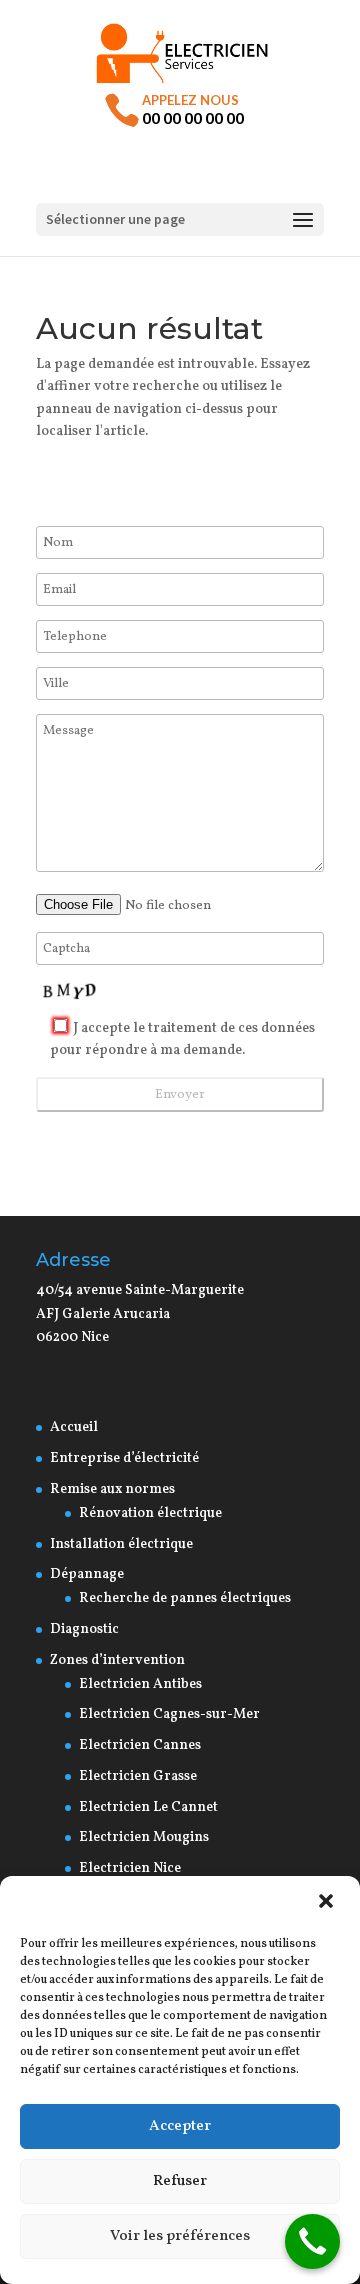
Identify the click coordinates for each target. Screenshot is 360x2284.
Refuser (180, 2181)
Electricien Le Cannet (148, 1807)
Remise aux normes (112, 1489)
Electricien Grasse (138, 1776)
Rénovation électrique (152, 1513)
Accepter (180, 2126)
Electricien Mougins (144, 1837)
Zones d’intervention (117, 1660)
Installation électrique (121, 1544)
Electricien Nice (130, 1868)
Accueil (74, 1427)
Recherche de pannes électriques (185, 1598)
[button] (328, 1903)
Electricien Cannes (140, 1745)
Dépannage (87, 1574)
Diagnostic (84, 1629)
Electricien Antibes (140, 1684)
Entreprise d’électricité (124, 1458)
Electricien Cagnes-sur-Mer (169, 1714)
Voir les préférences (180, 2236)
